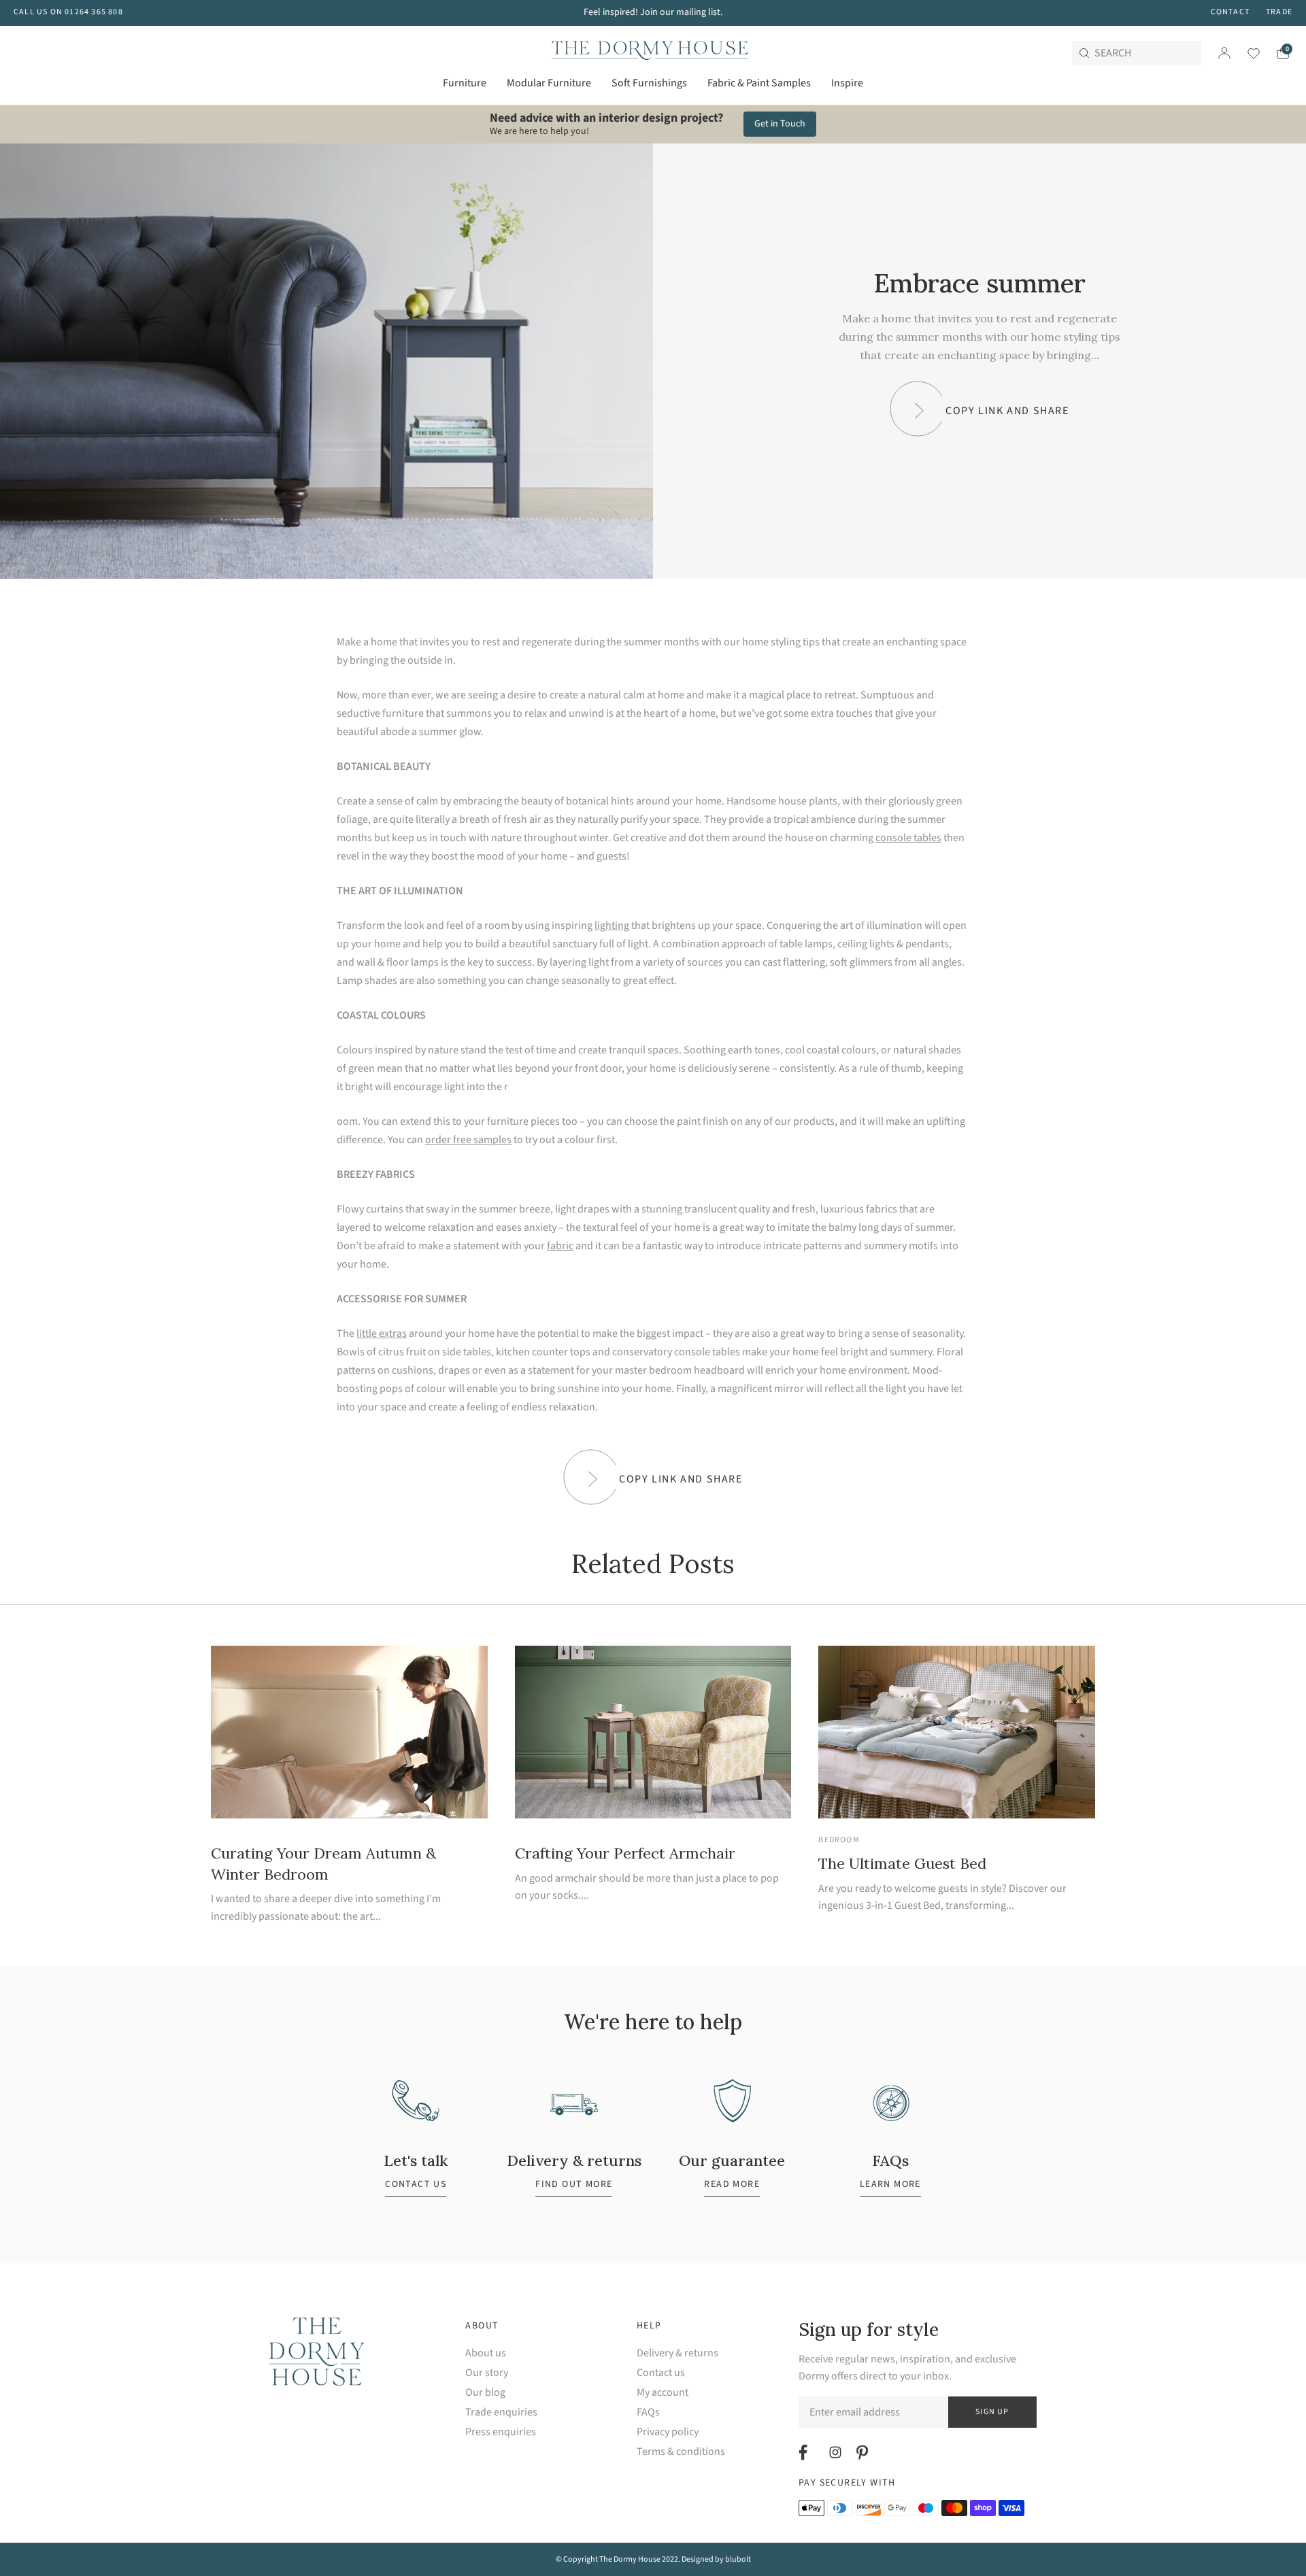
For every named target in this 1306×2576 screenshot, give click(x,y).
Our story (487, 2373)
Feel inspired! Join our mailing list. (653, 12)
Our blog (485, 2393)
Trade (1279, 12)
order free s (452, 1140)
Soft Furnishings (649, 83)
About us (486, 2353)
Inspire (847, 83)
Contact (1230, 12)
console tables (908, 838)
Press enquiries (501, 2432)
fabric (560, 1246)
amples (495, 1140)
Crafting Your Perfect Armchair (625, 1853)
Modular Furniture (549, 83)
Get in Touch (780, 124)
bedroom (839, 1840)
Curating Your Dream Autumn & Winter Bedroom (323, 1864)
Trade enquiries (501, 2412)
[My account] (1224, 53)
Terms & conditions (681, 2452)
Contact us (661, 2373)
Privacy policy (668, 2432)
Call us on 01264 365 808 (68, 12)
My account (663, 2393)
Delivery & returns (677, 2353)
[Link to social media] (805, 2452)
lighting (612, 926)
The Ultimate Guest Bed (902, 1863)
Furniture (465, 83)
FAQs (648, 2412)
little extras (382, 1334)
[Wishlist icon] (1245, 53)
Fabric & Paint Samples (759, 83)
